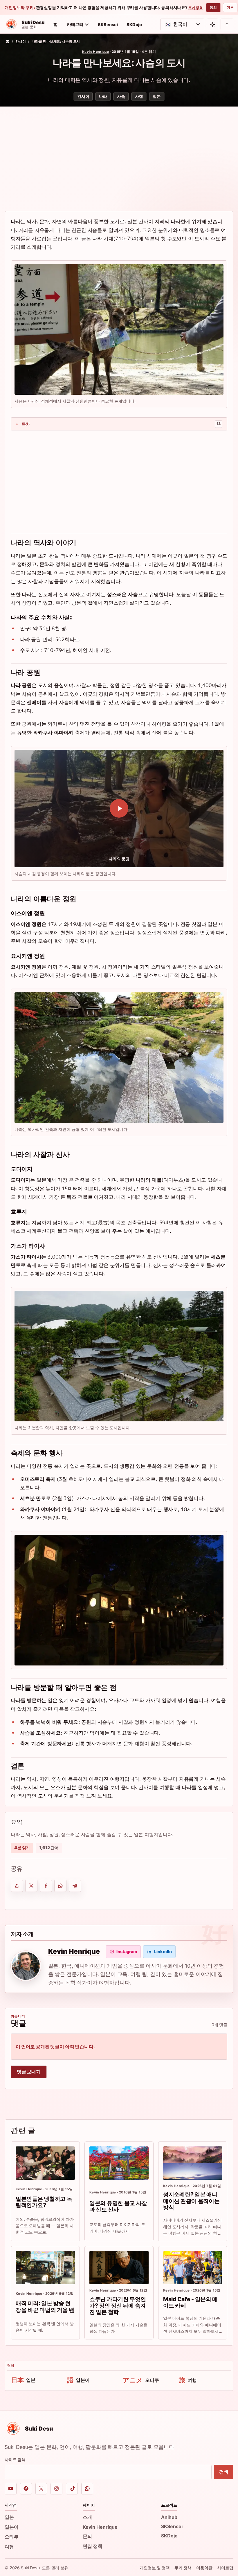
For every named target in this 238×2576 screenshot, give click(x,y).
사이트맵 (225, 2568)
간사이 (21, 42)
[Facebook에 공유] (46, 1886)
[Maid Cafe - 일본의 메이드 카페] (193, 2268)
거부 (230, 7)
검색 (224, 2472)
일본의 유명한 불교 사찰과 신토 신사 (118, 2206)
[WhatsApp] (87, 2489)
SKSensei (108, 25)
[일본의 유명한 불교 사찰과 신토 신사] (119, 2163)
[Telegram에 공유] (75, 1886)
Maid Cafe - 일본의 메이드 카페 (190, 2302)
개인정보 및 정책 (155, 2568)
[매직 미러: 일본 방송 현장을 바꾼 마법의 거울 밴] (45, 2268)
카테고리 (75, 24)
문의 (87, 2536)
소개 (87, 2517)
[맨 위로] (227, 24)
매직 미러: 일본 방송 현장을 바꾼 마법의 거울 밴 (45, 2306)
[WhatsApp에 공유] (60, 1886)
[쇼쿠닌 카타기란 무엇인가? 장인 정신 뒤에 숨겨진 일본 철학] (119, 2268)
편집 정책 (93, 2546)
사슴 (121, 96)
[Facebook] (26, 2489)
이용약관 (204, 2568)
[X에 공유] (31, 1886)
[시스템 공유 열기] (17, 1886)
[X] (41, 2489)
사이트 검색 (15, 2459)
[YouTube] (11, 2489)
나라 (103, 96)
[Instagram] (56, 2489)
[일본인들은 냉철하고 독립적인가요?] (45, 2163)
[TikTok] (72, 2489)
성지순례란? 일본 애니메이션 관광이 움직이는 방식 (191, 2201)
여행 (9, 2547)
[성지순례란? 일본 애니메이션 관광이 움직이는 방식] (193, 2163)
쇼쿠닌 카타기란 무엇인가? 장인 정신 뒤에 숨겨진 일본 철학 (118, 2306)
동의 (213, 7)
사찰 (139, 96)
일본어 (12, 2527)
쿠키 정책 (195, 8)
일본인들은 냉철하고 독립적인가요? (44, 2202)
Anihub (169, 2517)
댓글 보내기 (29, 2072)
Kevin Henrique (95, 52)
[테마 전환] (212, 24)
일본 (157, 96)
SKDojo (134, 25)
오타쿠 (12, 2537)
